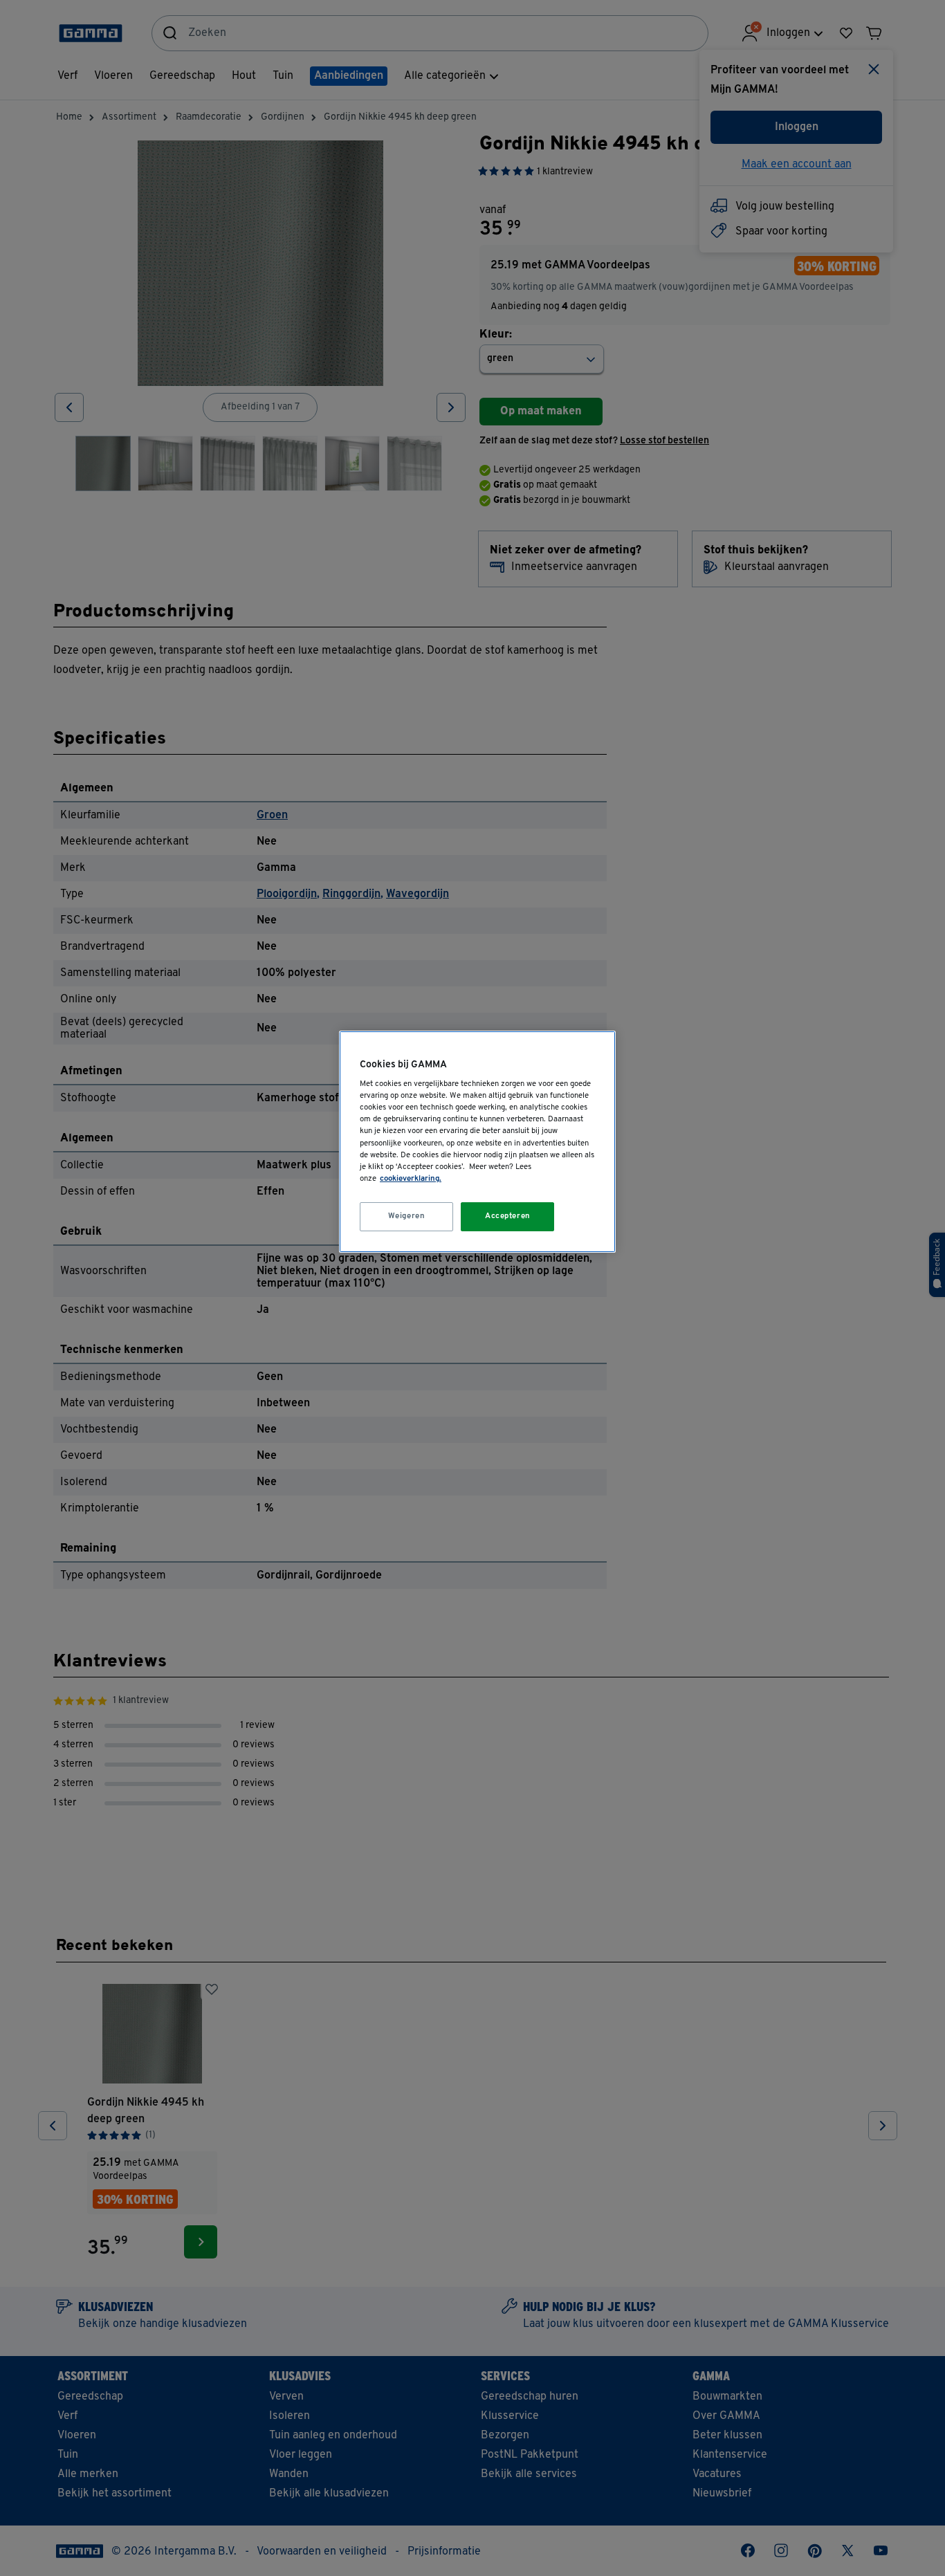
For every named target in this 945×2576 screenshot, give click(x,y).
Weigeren (407, 1216)
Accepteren (508, 1216)
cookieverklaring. (411, 1179)
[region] (477, 1142)
